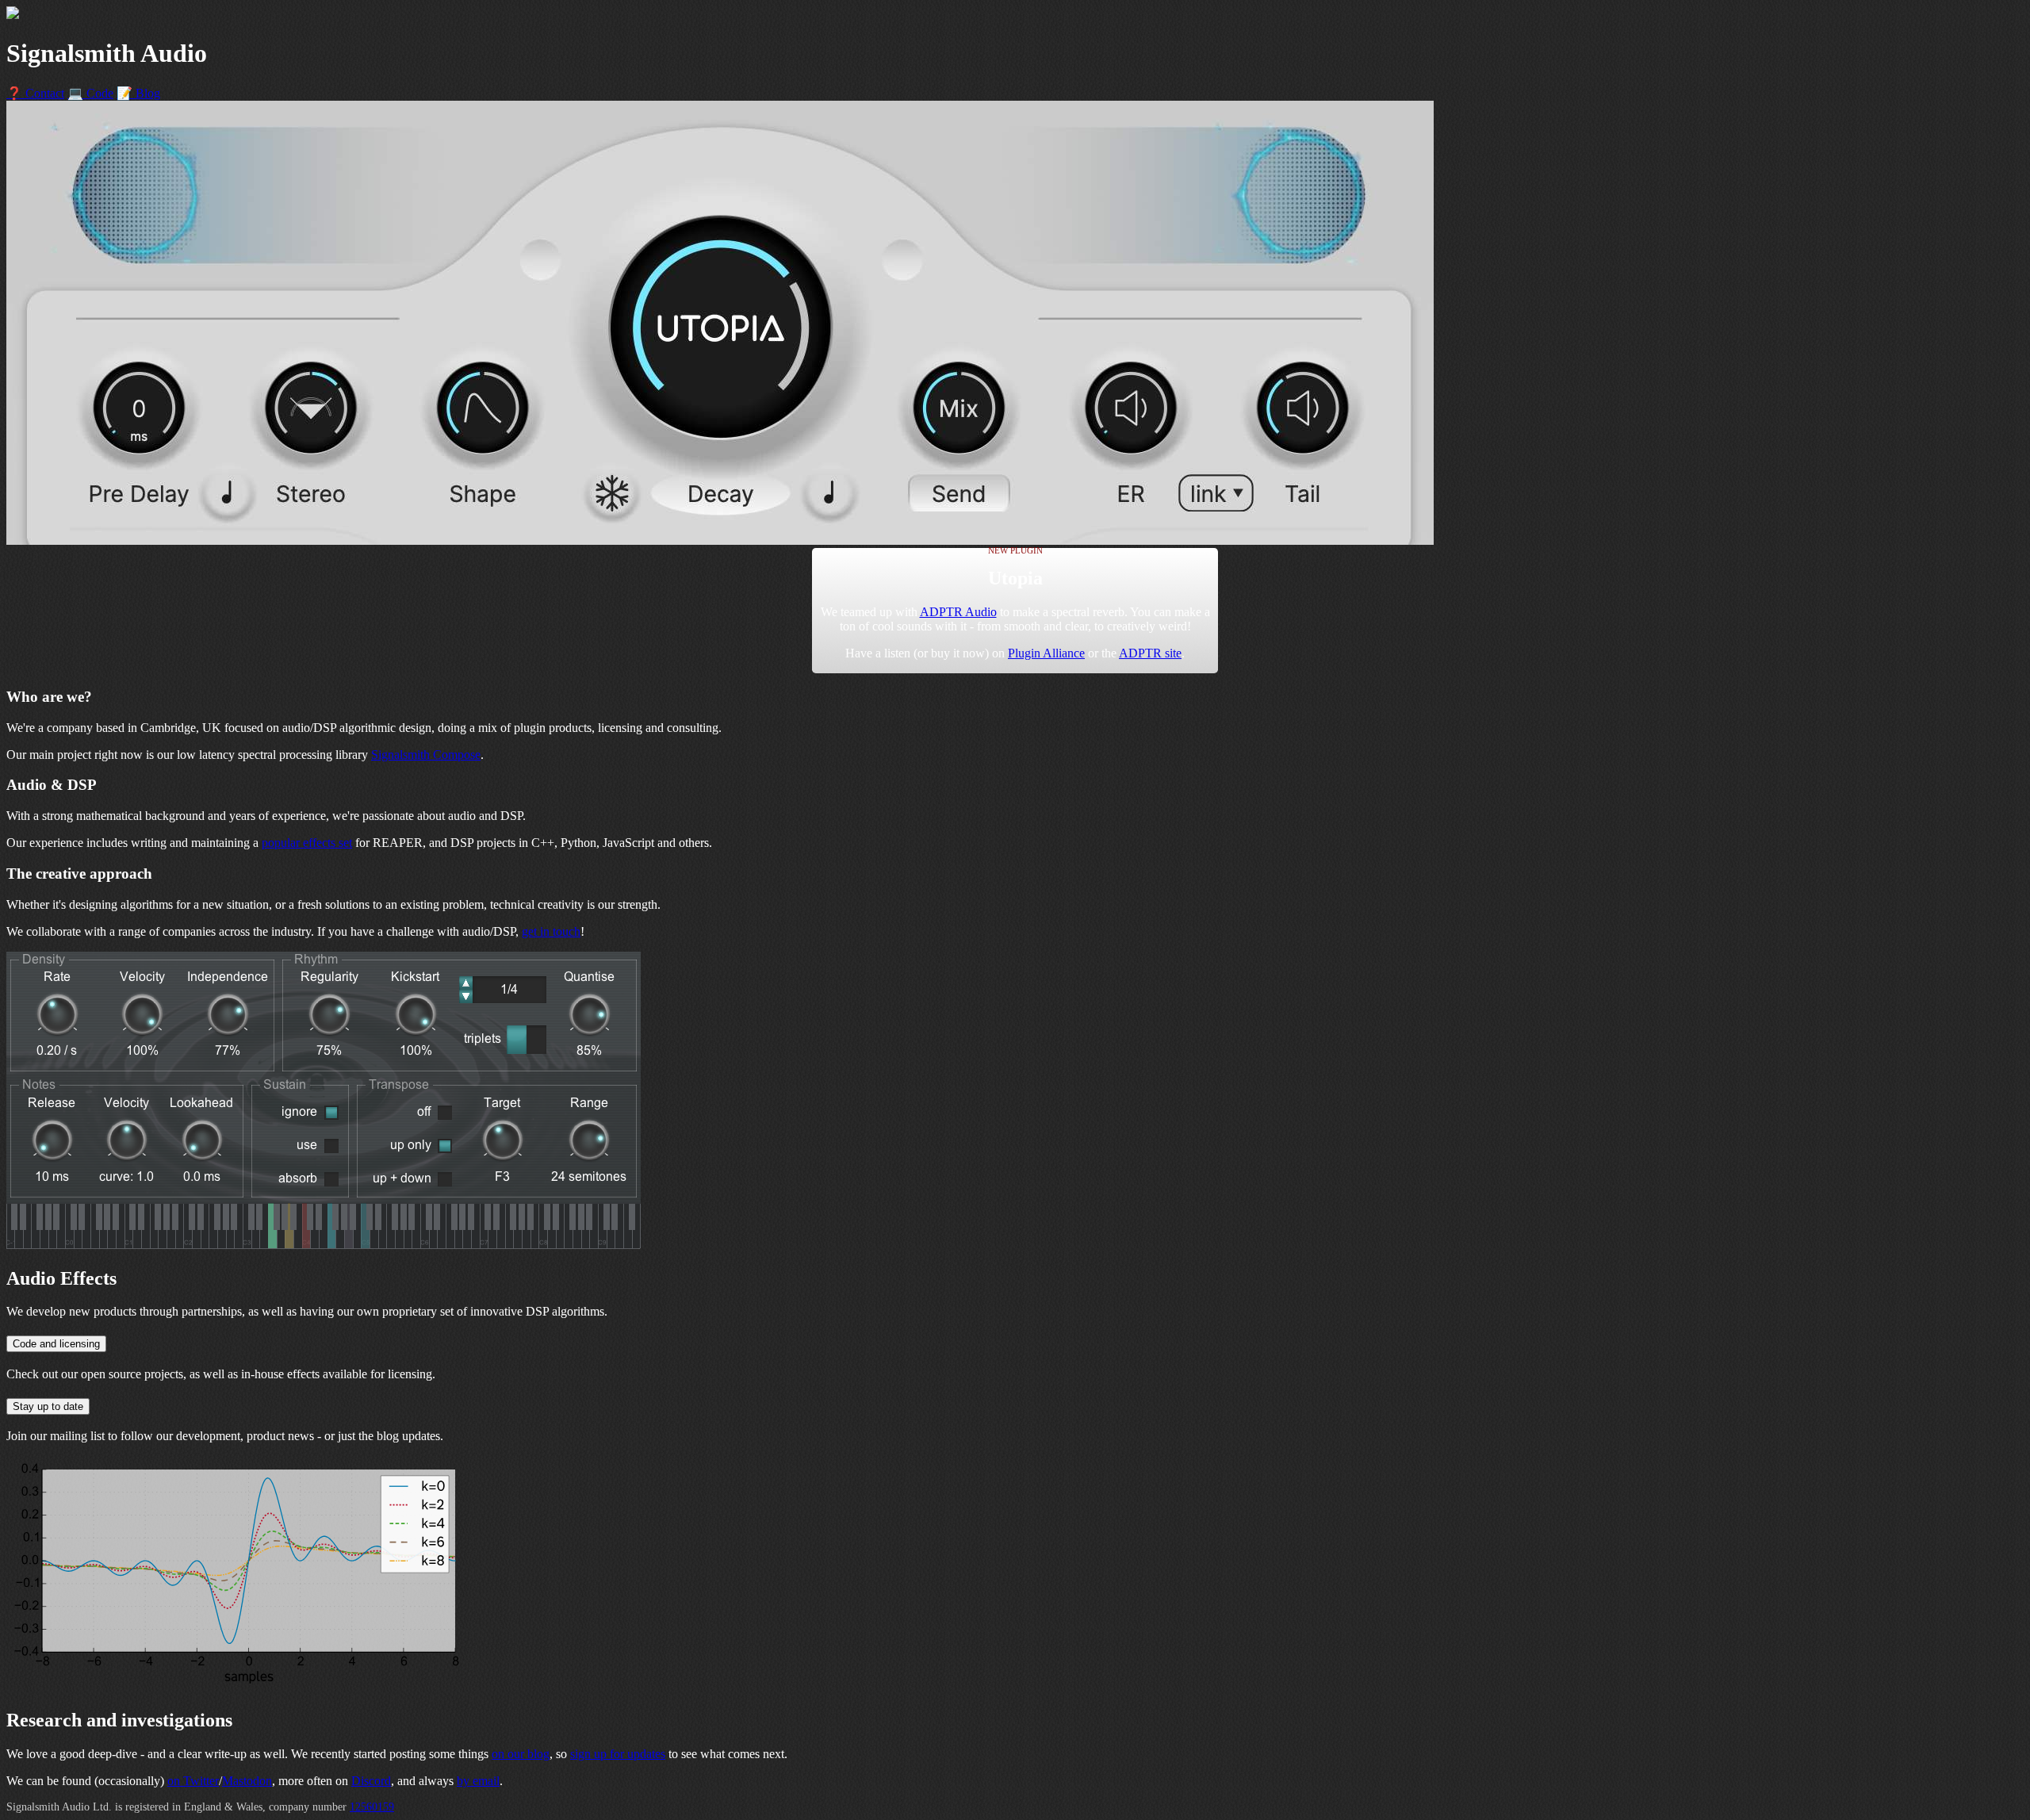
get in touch (551, 931)
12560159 (372, 1807)
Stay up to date (48, 1406)
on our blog (521, 1754)
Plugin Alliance (1046, 653)
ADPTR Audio (958, 612)
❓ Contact (35, 93)
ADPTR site (1150, 653)
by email (478, 1781)
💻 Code (90, 93)
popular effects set (307, 843)
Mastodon (247, 1781)
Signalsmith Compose (426, 755)
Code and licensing (56, 1344)
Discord (371, 1781)
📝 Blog (138, 93)
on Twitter (193, 1781)
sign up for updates (618, 1754)
